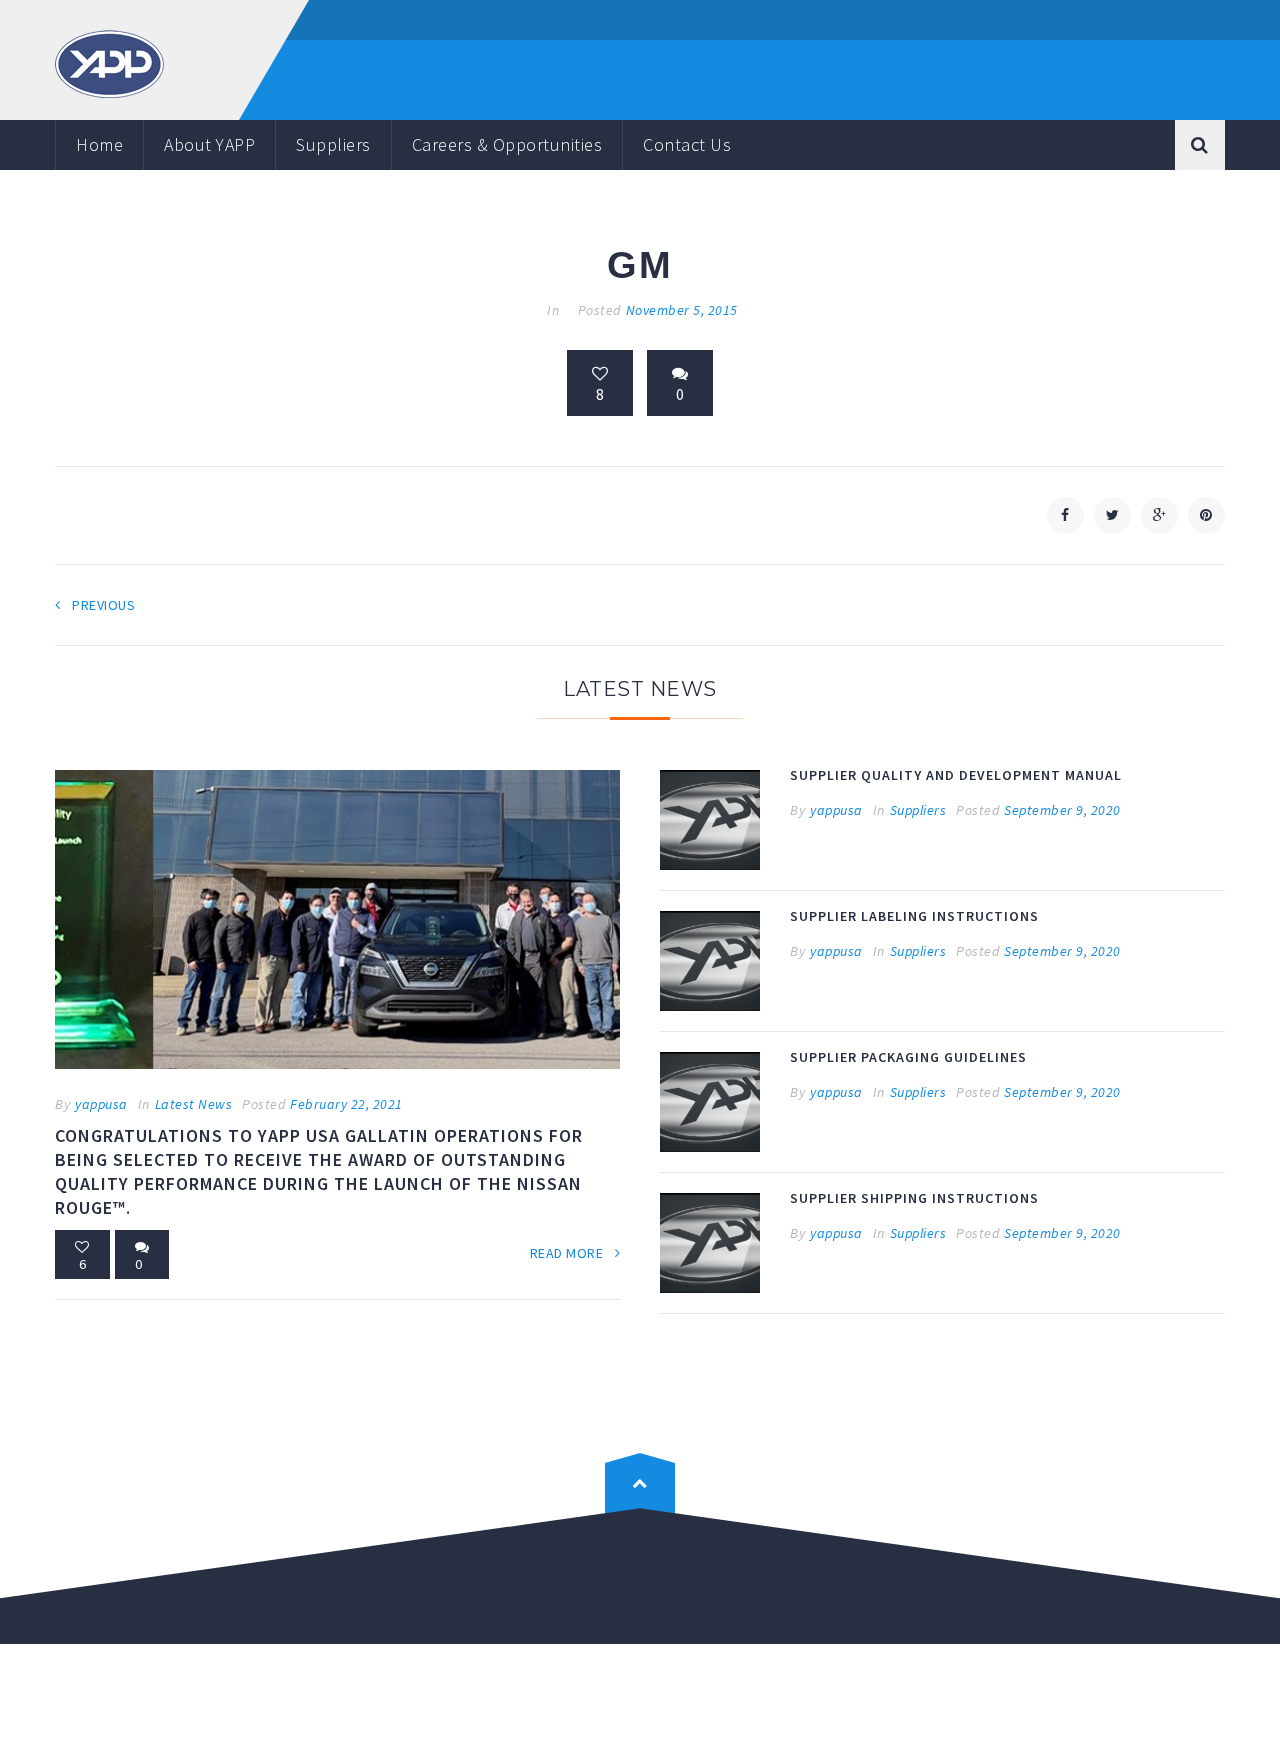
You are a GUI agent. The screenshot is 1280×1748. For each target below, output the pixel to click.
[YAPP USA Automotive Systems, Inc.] (109, 62)
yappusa (101, 1104)
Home (99, 144)
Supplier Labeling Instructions (914, 916)
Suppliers (333, 144)
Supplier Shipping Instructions (914, 1198)
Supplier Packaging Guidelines (908, 1057)
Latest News (194, 1104)
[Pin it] (1206, 515)
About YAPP (209, 144)
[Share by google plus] (1159, 515)
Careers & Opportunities (507, 144)
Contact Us (687, 144)
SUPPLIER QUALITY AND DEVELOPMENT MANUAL (956, 775)
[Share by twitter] (1112, 515)
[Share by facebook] (1065, 515)
